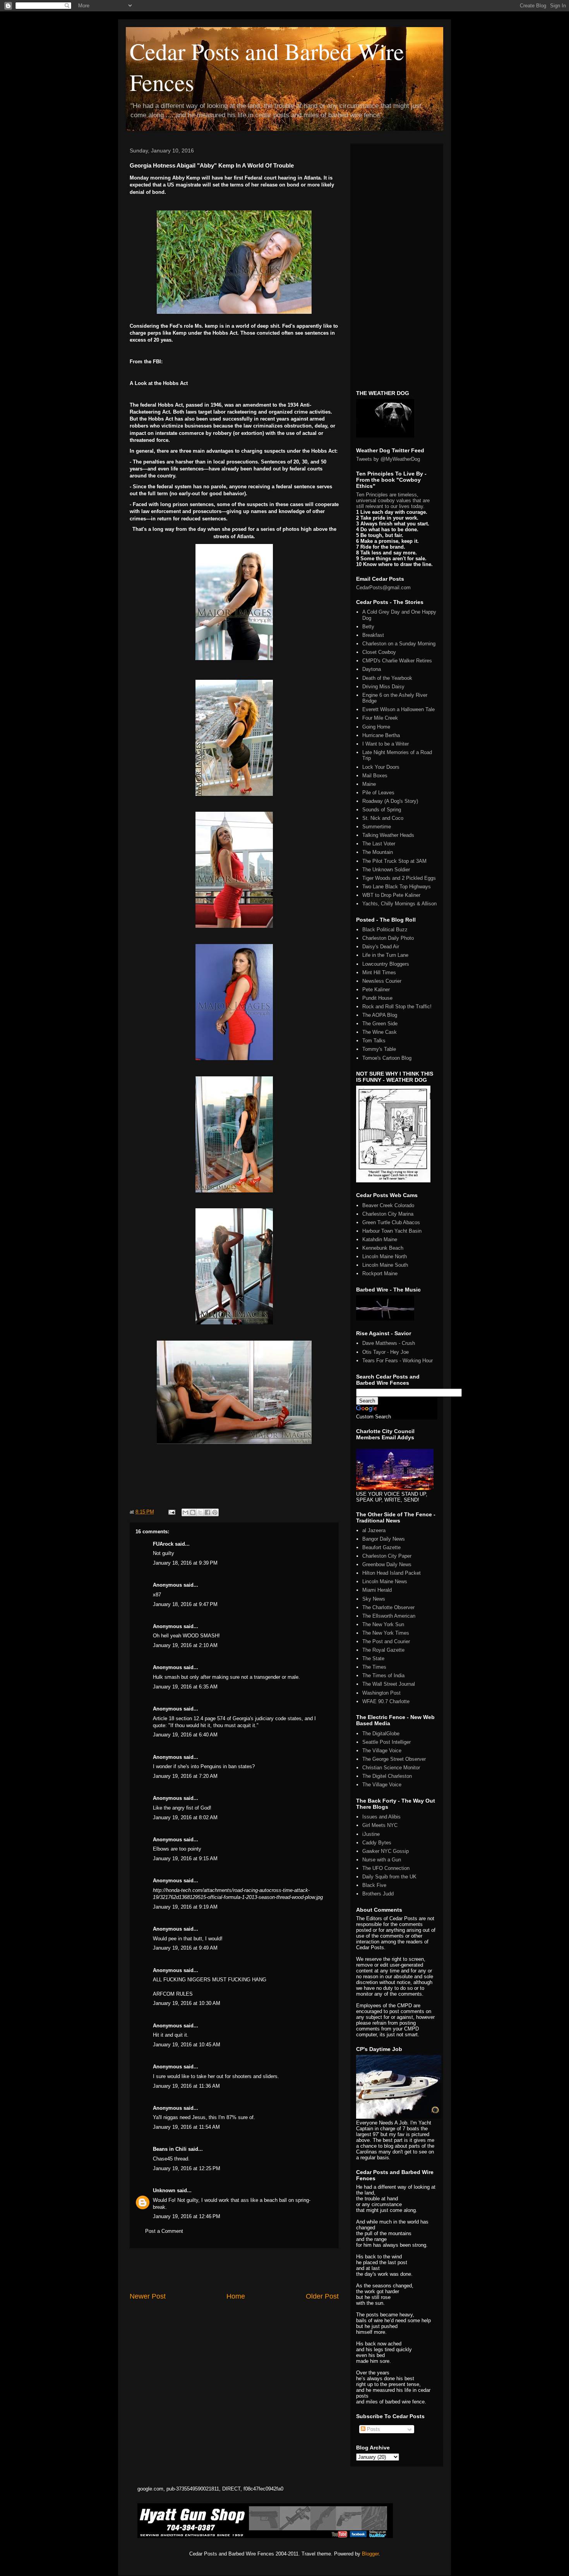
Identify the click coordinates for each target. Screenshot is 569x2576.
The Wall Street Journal (389, 1684)
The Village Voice (382, 1751)
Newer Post (148, 2296)
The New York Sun (383, 1624)
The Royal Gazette (383, 1650)
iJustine (371, 1834)
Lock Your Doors (381, 767)
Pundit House (377, 998)
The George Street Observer (394, 1759)
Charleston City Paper (387, 1556)
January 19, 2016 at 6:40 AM (185, 1735)
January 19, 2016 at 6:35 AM (185, 1687)
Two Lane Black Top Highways (397, 887)
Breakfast (373, 635)
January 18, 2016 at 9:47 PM (185, 1604)
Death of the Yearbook (387, 678)
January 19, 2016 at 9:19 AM (185, 1907)
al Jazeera (374, 1530)
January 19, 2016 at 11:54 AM (186, 2127)
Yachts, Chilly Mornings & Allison (399, 904)
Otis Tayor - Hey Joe (386, 1352)
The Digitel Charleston (387, 1776)
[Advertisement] (234, 2270)
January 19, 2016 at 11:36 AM (186, 2086)
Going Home (376, 727)
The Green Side (380, 1024)
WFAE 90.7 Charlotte (386, 1701)
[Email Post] (171, 1512)
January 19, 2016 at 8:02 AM (185, 1817)
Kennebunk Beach (383, 1248)
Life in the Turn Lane (385, 955)
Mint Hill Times (379, 972)
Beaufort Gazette (381, 1547)
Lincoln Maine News (385, 1581)
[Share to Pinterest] (215, 1512)
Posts (373, 2429)
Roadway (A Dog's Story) (390, 801)
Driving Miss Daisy (383, 687)
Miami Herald (377, 1590)
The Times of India (383, 1675)
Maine (369, 784)
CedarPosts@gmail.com (383, 588)
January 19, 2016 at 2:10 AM (185, 1645)
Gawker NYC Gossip (386, 1851)
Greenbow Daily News (387, 1564)
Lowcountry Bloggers (386, 964)
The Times (374, 1667)
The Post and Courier (386, 1641)
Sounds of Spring (382, 810)
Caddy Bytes (377, 1843)
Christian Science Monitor (391, 1768)
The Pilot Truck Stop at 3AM (394, 861)
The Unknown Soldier (386, 870)
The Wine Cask (380, 1032)
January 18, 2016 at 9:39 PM (185, 1563)
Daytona (372, 669)
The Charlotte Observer (388, 1607)
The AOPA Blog (380, 1015)
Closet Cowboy (379, 652)
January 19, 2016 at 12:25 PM (187, 2168)
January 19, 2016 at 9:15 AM (185, 1858)
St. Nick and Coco (383, 818)
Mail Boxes (375, 776)
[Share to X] (200, 1512)
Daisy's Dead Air (381, 947)
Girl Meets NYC (380, 1825)
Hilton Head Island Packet (392, 1573)
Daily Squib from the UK (389, 1877)
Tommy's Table (379, 1049)
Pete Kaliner (376, 990)
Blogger (370, 2554)
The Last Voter (379, 844)
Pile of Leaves (378, 793)
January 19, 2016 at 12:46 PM (187, 2216)
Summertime (377, 827)
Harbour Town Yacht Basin (392, 1231)
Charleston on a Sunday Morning (399, 644)
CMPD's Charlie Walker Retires (397, 661)
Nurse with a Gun (382, 1860)
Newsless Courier (382, 981)
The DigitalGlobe (381, 1734)
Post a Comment (164, 2231)
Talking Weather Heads (388, 835)
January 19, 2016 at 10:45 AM (187, 2045)
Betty (368, 627)
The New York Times (386, 1633)
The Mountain (378, 852)
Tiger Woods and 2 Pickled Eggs (399, 878)
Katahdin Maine (380, 1239)
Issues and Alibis (381, 1817)
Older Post (322, 2296)
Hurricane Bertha (381, 735)
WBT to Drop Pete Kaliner (391, 895)
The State (373, 1658)
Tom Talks (374, 1041)
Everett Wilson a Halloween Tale (398, 709)
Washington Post (381, 1693)
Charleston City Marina (388, 1214)
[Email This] (185, 1512)
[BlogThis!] (193, 1512)
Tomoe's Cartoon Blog (387, 1058)
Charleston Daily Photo (388, 938)
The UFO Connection (386, 1868)
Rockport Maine (380, 1273)
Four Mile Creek (380, 718)
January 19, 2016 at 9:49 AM (185, 1948)
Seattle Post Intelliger (386, 1742)
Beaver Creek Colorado (388, 1205)
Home (236, 2296)
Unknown (164, 2190)
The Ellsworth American (389, 1616)
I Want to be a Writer (386, 744)
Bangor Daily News (384, 1539)
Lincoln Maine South (385, 1265)
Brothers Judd (378, 1894)
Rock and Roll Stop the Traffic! (397, 1007)
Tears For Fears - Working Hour (398, 1361)
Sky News (374, 1599)
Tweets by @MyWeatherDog (388, 459)
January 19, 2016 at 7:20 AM (185, 1776)
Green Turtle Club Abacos (391, 1222)
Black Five (374, 1885)
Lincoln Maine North (385, 1256)
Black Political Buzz (385, 930)
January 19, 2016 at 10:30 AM (187, 2003)
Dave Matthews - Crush (389, 1343)
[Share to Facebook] (207, 1512)
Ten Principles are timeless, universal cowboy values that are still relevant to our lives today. (393, 500)
